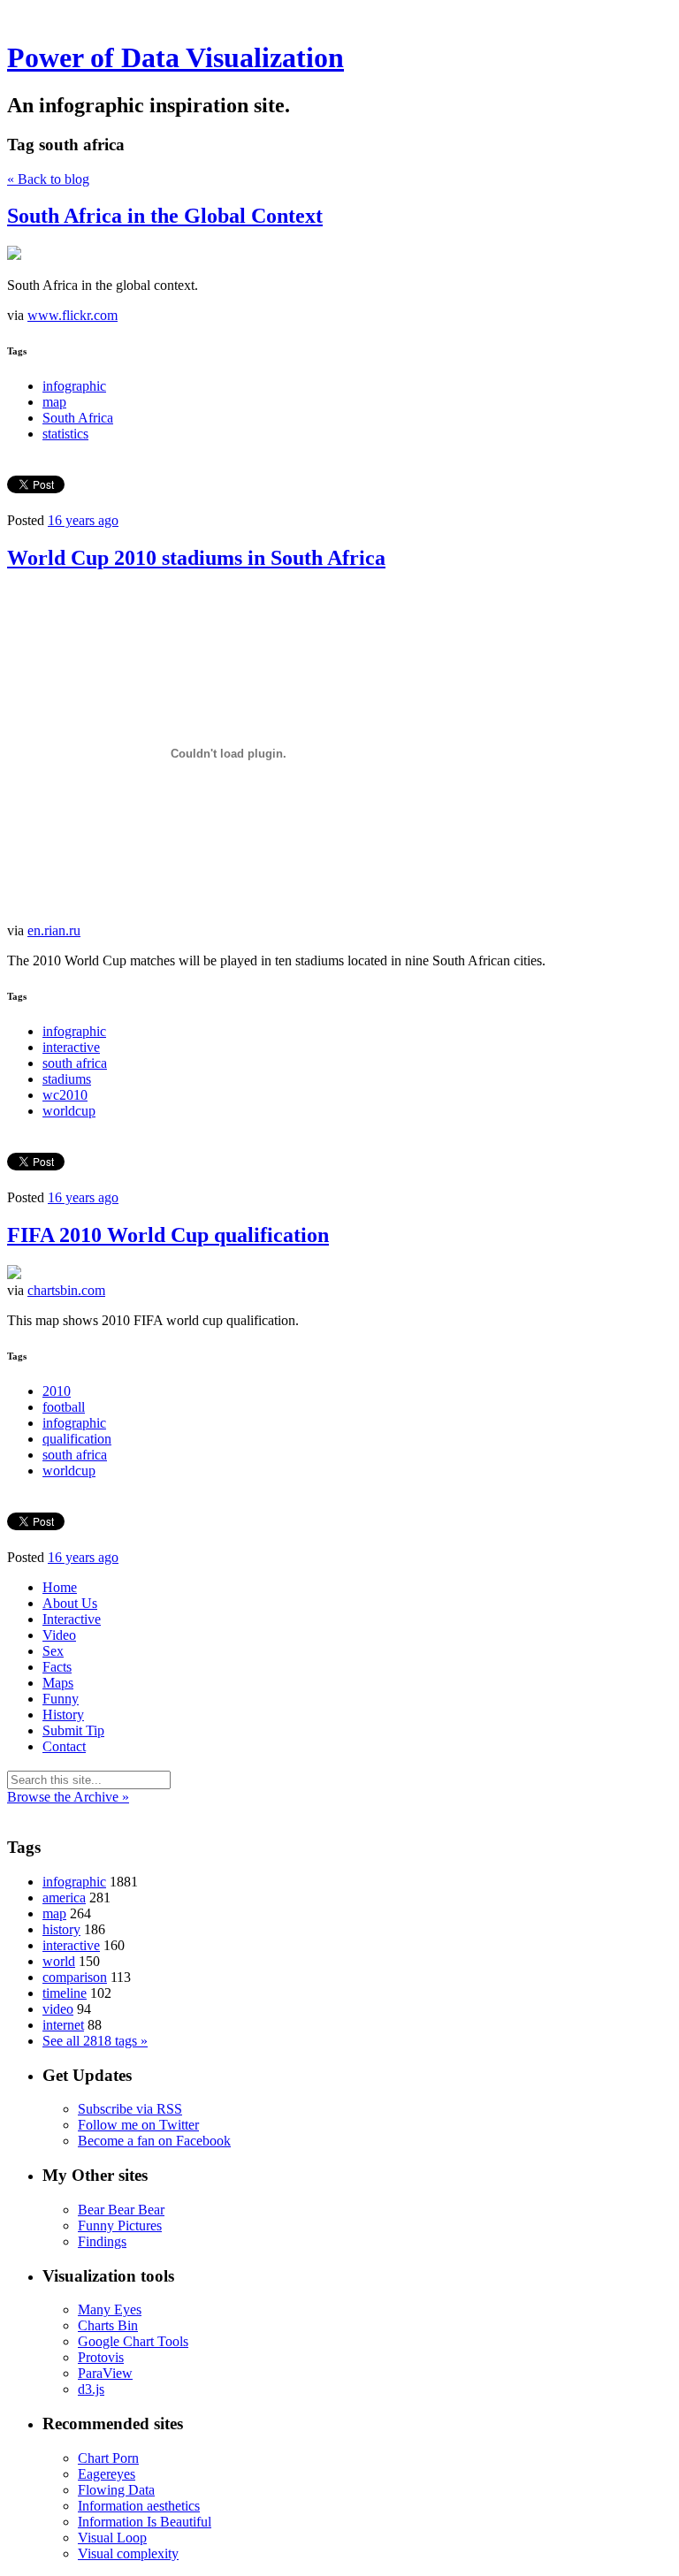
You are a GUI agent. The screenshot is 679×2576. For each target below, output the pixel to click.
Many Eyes (110, 2309)
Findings (102, 2241)
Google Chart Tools (133, 2341)
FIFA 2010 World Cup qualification (168, 1235)
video (58, 2009)
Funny (61, 1699)
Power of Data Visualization (175, 57)
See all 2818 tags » (95, 2041)
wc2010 (65, 1095)
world (59, 1961)
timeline (65, 1993)
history (61, 1929)
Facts (57, 1667)
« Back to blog (48, 179)
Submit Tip (73, 1730)
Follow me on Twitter (138, 2125)
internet (63, 2025)
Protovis (101, 2357)
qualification (77, 1439)
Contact (64, 1746)
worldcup (69, 1111)
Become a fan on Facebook (154, 2141)
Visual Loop (112, 2538)
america (64, 1898)
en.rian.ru (54, 930)
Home (60, 1587)
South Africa (78, 418)
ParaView (105, 2373)
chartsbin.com (66, 1290)
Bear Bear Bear (121, 2210)
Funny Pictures (120, 2225)
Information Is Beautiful (145, 2522)
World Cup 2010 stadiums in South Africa (196, 558)
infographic (74, 386)
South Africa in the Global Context (165, 216)
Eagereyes (107, 2474)
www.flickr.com (72, 315)
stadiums (67, 1079)
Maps (58, 1683)
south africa (75, 1063)
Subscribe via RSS (130, 2109)
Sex (53, 1651)
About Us (70, 1603)
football (64, 1407)
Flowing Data (116, 2490)
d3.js (91, 2389)
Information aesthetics (139, 2506)
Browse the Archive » (68, 1797)
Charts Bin (108, 2325)
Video (59, 1635)
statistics (65, 434)
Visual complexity (128, 2553)
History (63, 1715)
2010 (57, 1391)
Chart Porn (108, 2458)
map (54, 402)
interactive (71, 1047)
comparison (75, 1977)
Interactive (72, 1619)
